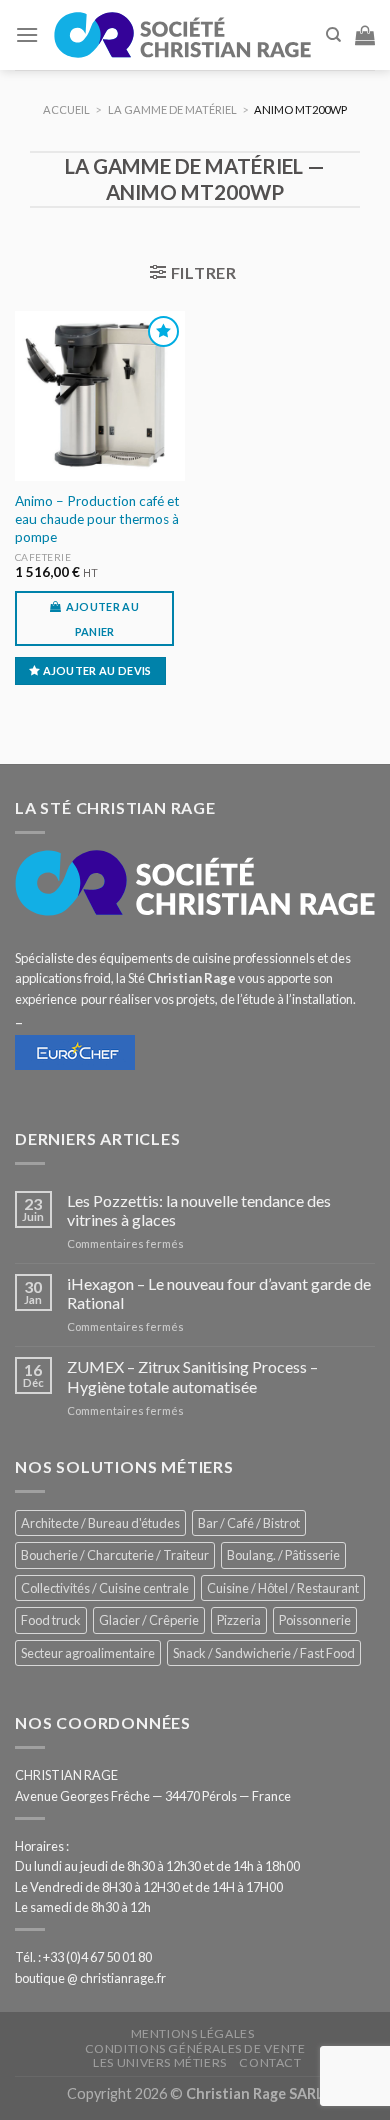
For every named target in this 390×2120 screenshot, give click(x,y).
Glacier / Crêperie (149, 1620)
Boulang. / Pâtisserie (283, 1555)
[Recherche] (333, 35)
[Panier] (365, 35)
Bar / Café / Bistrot (249, 1523)
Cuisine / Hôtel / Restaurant (283, 1588)
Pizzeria (239, 1620)
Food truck (51, 1620)
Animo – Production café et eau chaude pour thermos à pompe (97, 518)
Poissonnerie (315, 1620)
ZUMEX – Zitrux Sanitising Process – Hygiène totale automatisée (192, 1376)
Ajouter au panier (102, 619)
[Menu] (27, 34)
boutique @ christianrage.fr (90, 1978)
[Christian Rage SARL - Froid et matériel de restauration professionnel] (182, 35)
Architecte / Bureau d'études (100, 1523)
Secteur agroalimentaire (88, 1653)
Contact (270, 2062)
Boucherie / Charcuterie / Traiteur (115, 1555)
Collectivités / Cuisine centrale (105, 1588)
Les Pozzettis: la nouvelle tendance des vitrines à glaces (199, 1210)
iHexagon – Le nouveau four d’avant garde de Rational (219, 1293)
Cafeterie (43, 557)
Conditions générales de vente (195, 2048)
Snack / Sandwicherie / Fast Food (264, 1653)
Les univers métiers (160, 2062)
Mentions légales (193, 2033)
